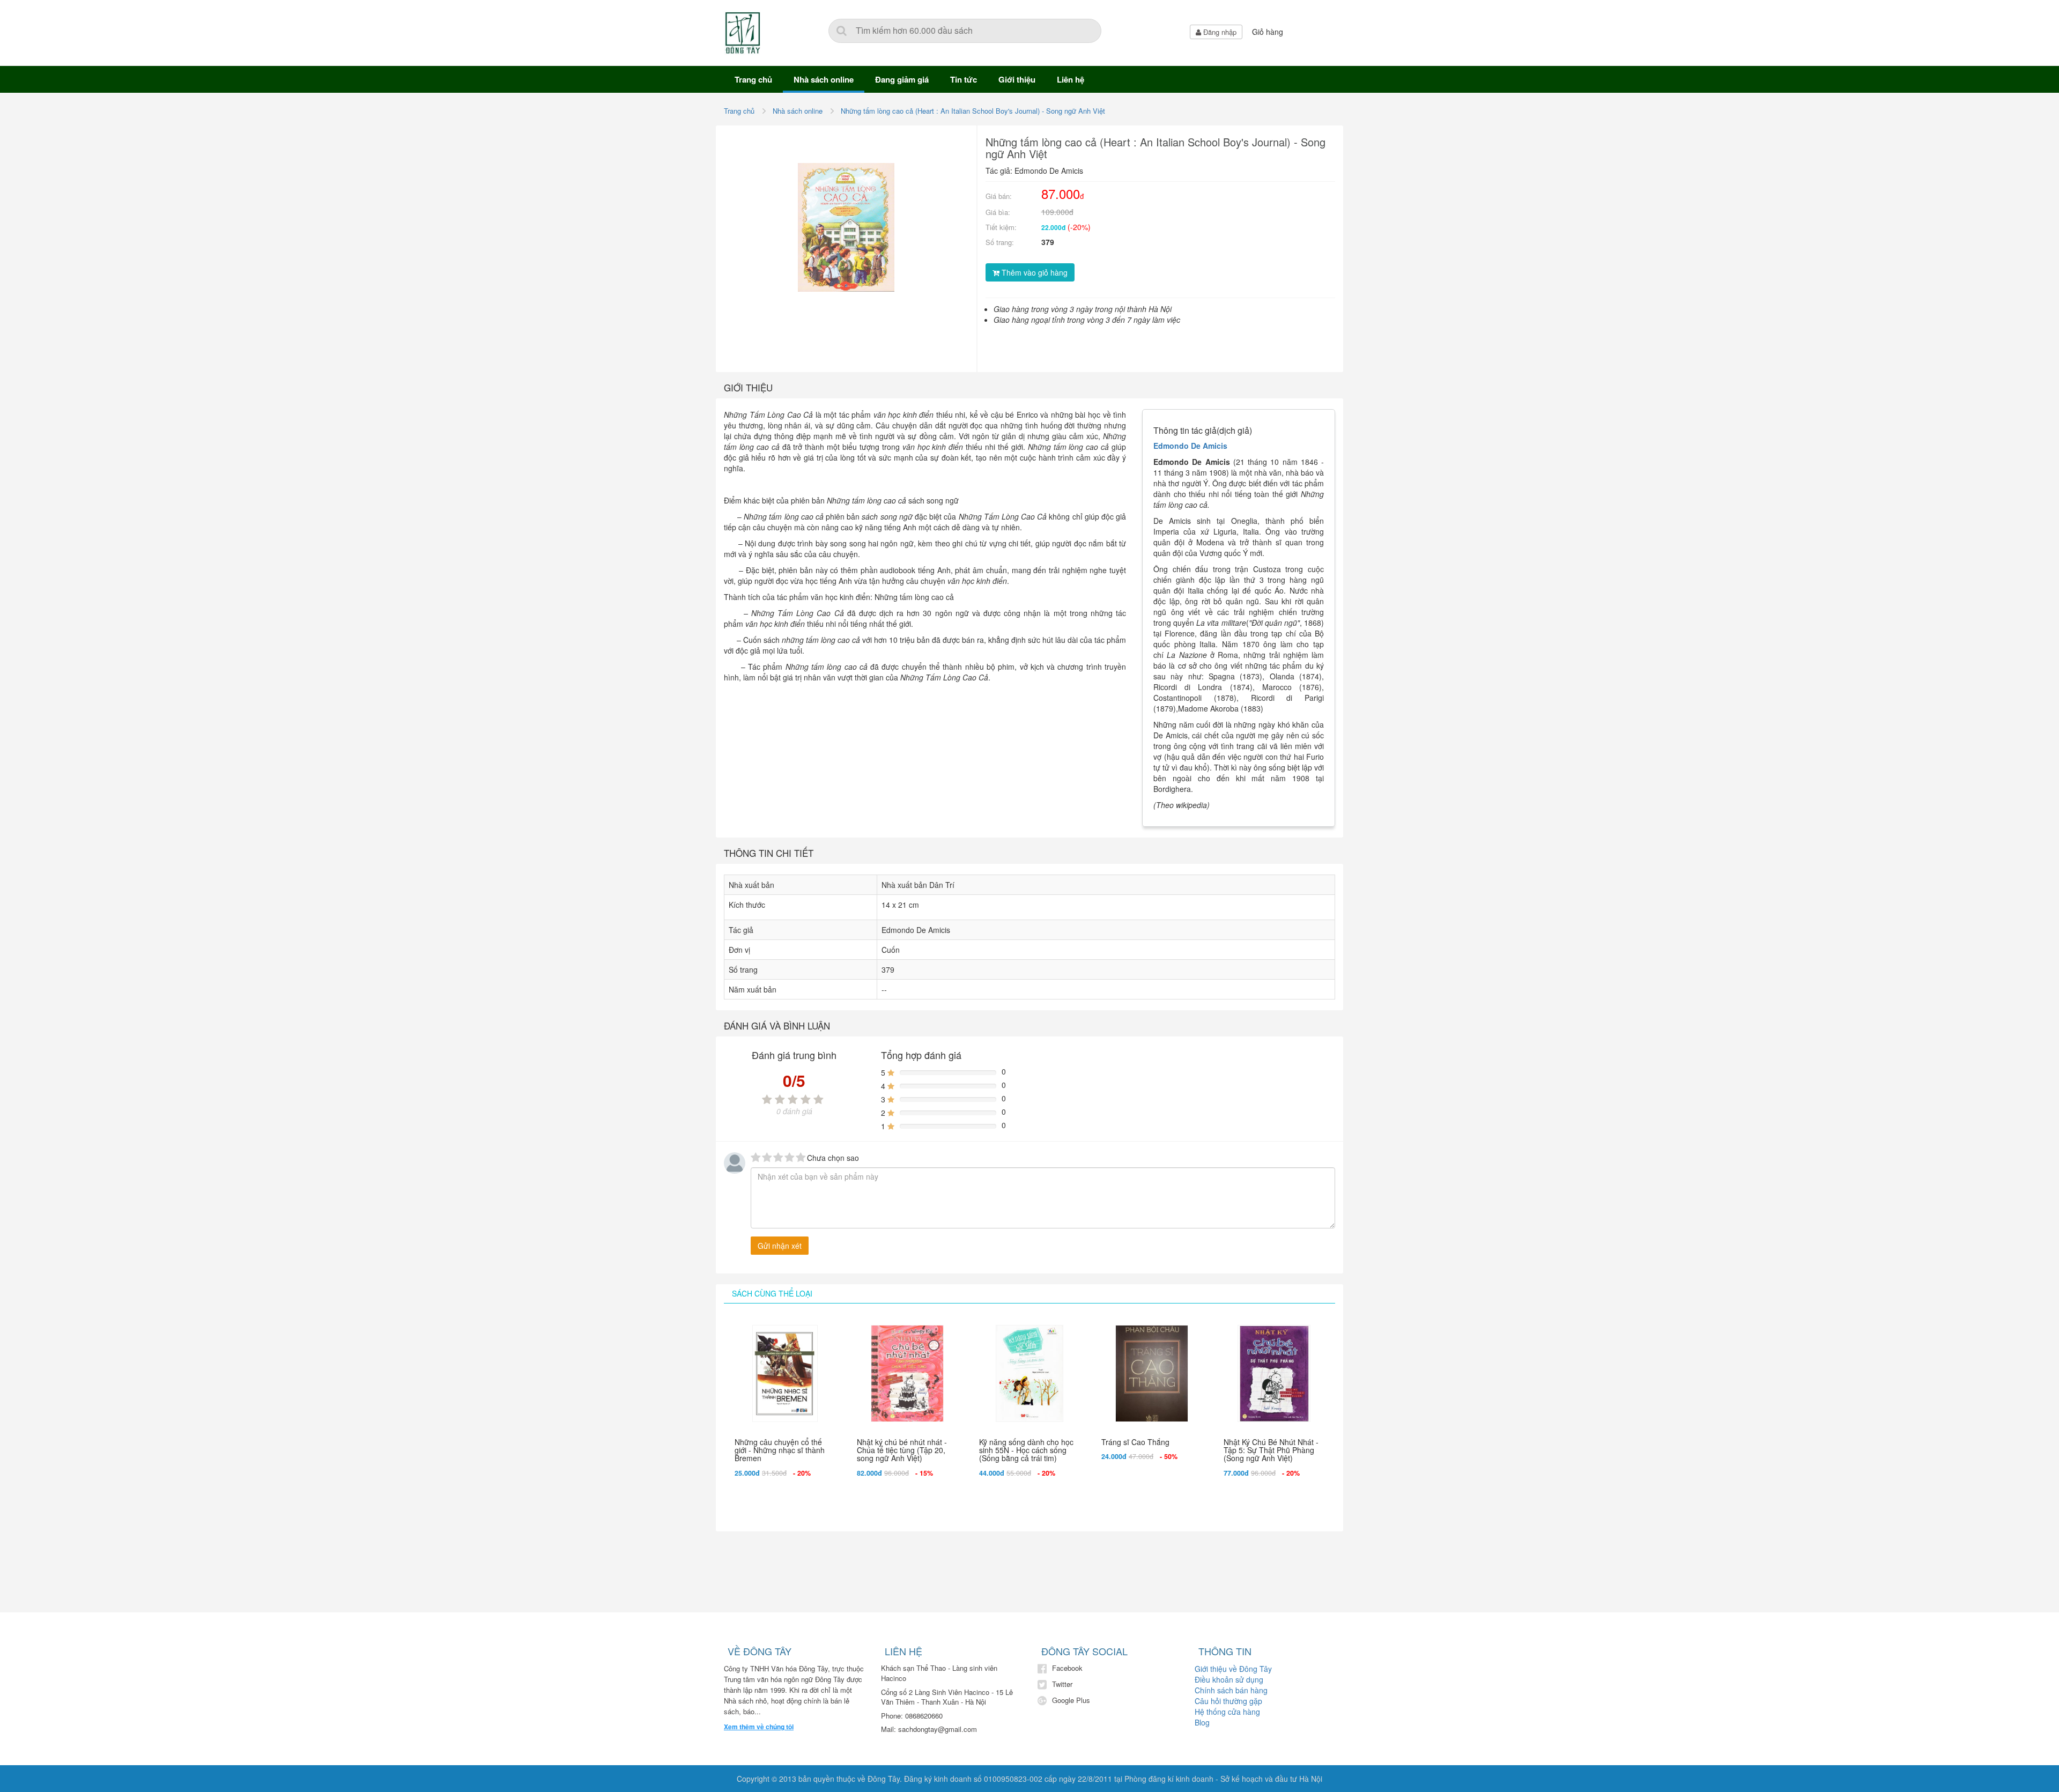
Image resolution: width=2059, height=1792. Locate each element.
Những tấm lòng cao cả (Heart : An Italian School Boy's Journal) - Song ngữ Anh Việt (973, 111)
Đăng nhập (1219, 32)
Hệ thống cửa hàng (1227, 1712)
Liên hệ (1071, 79)
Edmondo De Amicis (1190, 446)
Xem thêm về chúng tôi (759, 1727)
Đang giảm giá (902, 79)
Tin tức (964, 79)
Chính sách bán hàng (1231, 1690)
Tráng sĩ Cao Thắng (1135, 1442)
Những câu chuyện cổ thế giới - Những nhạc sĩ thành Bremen (780, 1450)
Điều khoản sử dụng (1229, 1679)
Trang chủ (753, 79)
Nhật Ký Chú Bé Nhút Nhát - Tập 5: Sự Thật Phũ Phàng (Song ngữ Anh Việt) (1271, 1450)
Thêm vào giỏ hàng (1034, 272)
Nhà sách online (824, 79)
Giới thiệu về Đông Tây (1233, 1669)
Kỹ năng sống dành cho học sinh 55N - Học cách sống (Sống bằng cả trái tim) (1026, 1450)
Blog (1202, 1722)
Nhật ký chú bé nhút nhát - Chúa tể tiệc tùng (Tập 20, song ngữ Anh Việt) (902, 1450)
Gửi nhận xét (780, 1246)
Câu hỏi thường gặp (1228, 1701)
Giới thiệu (1017, 79)
